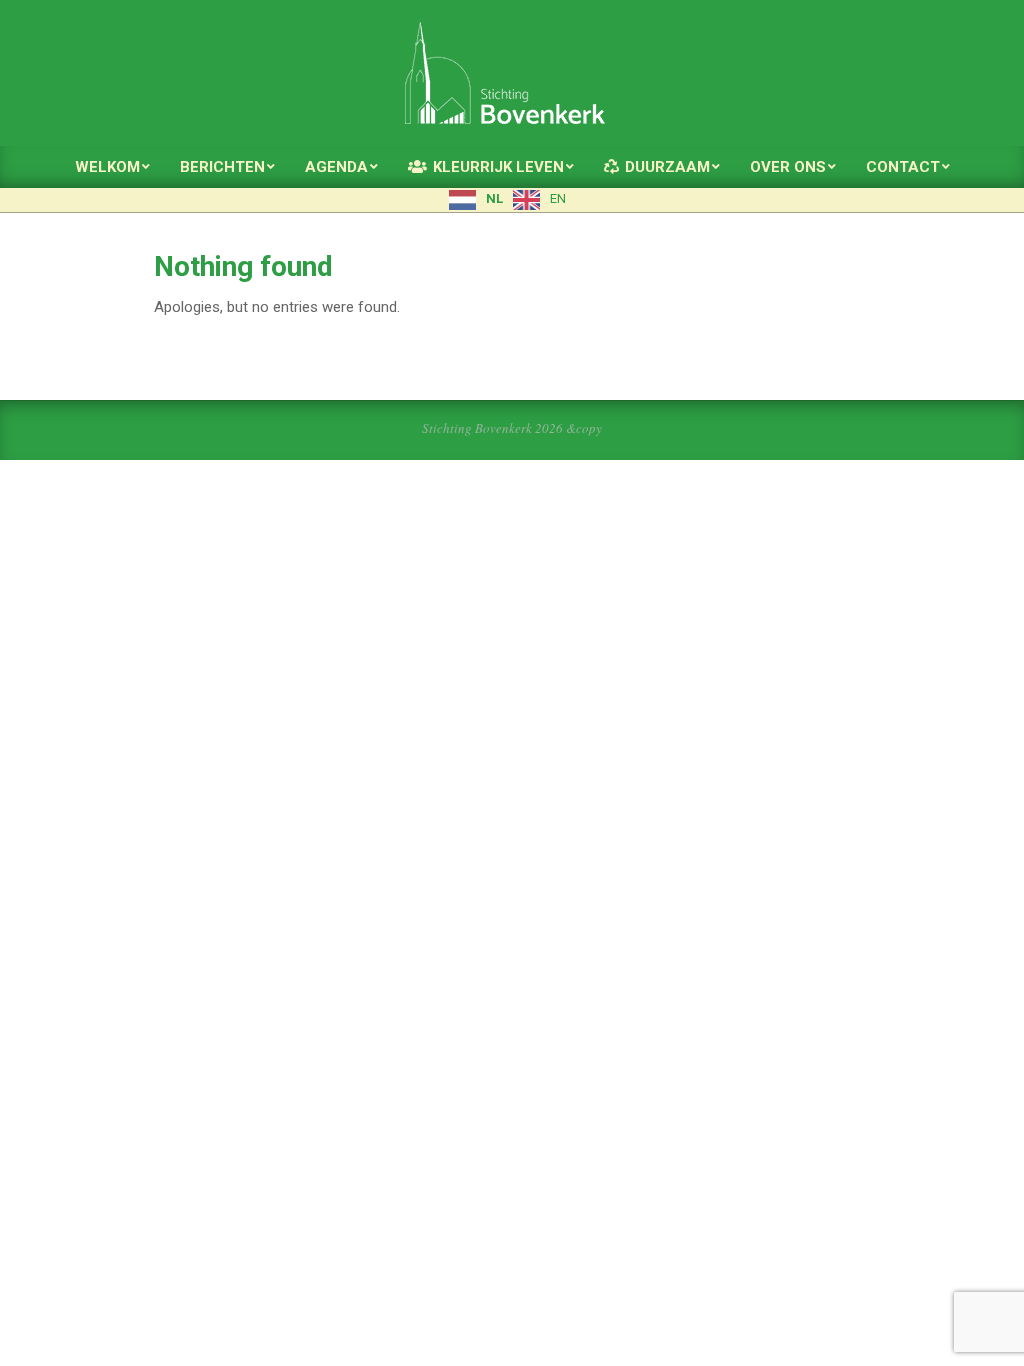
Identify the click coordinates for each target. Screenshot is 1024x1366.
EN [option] (558, 198)
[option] (539, 200)
